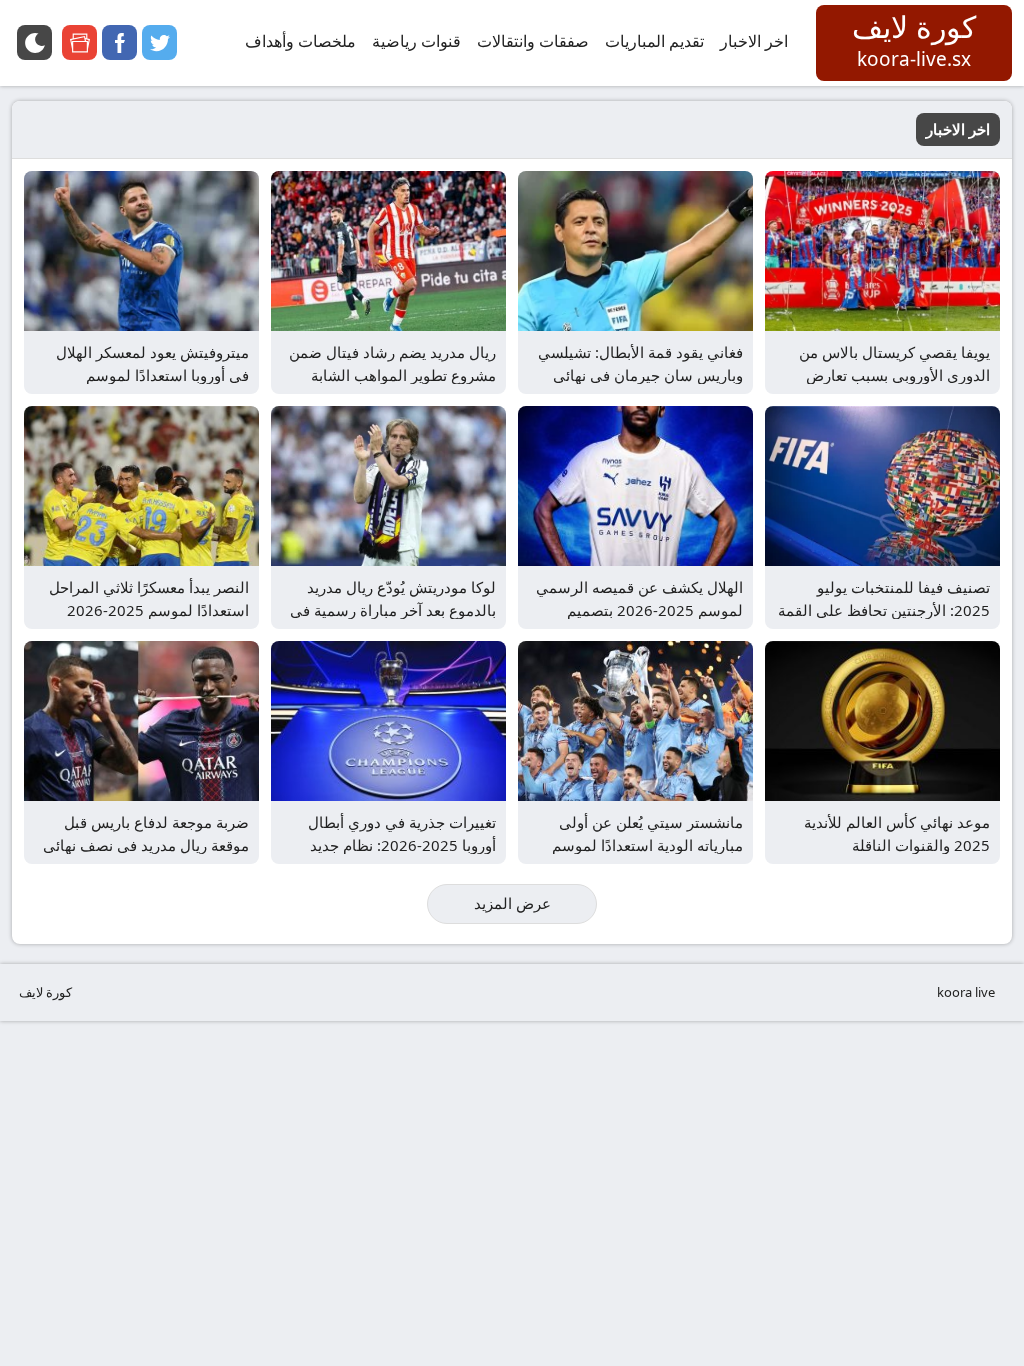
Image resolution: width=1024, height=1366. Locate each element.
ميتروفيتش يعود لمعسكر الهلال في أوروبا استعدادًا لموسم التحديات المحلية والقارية (152, 374)
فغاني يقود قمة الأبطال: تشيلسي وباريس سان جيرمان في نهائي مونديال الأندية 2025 (640, 374)
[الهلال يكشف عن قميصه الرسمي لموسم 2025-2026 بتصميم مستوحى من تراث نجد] (635, 486)
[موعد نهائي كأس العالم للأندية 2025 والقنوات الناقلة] (882, 721)
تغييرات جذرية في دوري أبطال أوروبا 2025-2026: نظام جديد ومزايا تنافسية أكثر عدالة (402, 844)
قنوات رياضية (416, 41)
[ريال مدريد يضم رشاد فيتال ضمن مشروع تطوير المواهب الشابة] (388, 251)
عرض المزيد (512, 903)
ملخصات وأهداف (300, 41)
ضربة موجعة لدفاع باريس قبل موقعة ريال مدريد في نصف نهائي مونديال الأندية (146, 844)
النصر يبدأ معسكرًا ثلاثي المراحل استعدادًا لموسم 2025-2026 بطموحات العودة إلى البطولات (149, 609)
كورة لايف (45, 992)
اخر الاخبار (754, 41)
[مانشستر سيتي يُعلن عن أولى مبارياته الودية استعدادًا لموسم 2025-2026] (635, 721)
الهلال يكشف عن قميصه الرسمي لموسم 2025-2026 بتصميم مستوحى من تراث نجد (639, 609)
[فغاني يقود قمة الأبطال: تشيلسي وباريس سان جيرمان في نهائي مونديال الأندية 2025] (635, 251)
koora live (966, 992)
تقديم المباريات (654, 41)
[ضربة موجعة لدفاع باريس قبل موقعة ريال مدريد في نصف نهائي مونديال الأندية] (141, 721)
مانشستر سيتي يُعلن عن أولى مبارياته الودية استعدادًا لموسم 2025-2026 (647, 844)
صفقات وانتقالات (533, 41)
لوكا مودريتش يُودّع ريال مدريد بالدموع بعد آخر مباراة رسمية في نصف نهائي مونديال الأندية (393, 609)
